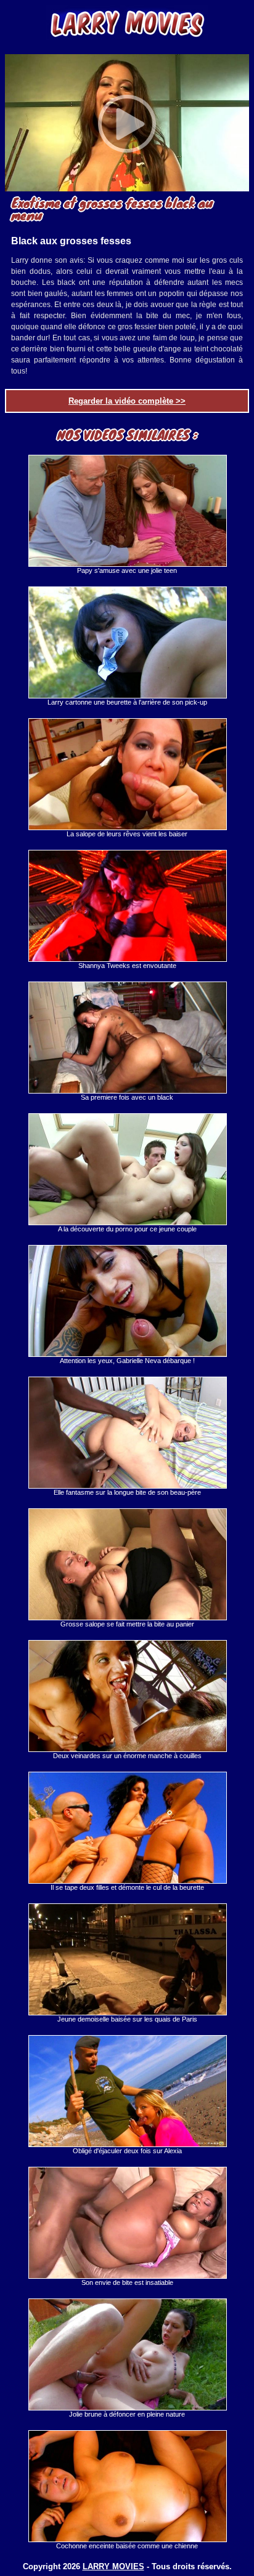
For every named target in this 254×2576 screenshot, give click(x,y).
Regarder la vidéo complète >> (127, 401)
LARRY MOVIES (113, 2566)
